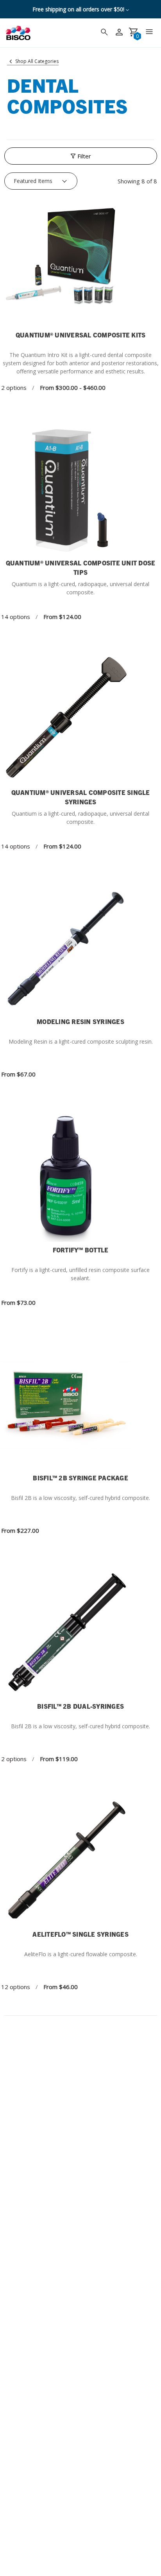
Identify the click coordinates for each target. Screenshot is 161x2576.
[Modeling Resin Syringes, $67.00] (80, 949)
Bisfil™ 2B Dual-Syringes (80, 1706)
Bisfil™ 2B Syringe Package (80, 1478)
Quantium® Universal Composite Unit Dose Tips (81, 567)
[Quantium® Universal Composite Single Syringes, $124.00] (80, 720)
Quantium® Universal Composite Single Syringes (81, 797)
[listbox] (41, 181)
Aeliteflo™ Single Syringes (80, 1934)
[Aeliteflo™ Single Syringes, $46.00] (80, 1861)
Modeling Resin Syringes (80, 1021)
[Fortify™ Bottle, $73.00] (80, 1177)
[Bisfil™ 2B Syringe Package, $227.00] (80, 1405)
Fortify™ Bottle (81, 1250)
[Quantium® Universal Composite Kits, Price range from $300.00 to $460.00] (80, 262)
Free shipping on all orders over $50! (79, 9)
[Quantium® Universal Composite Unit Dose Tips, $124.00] (80, 490)
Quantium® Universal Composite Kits (81, 335)
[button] (81, 156)
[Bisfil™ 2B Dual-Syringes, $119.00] (80, 1633)
